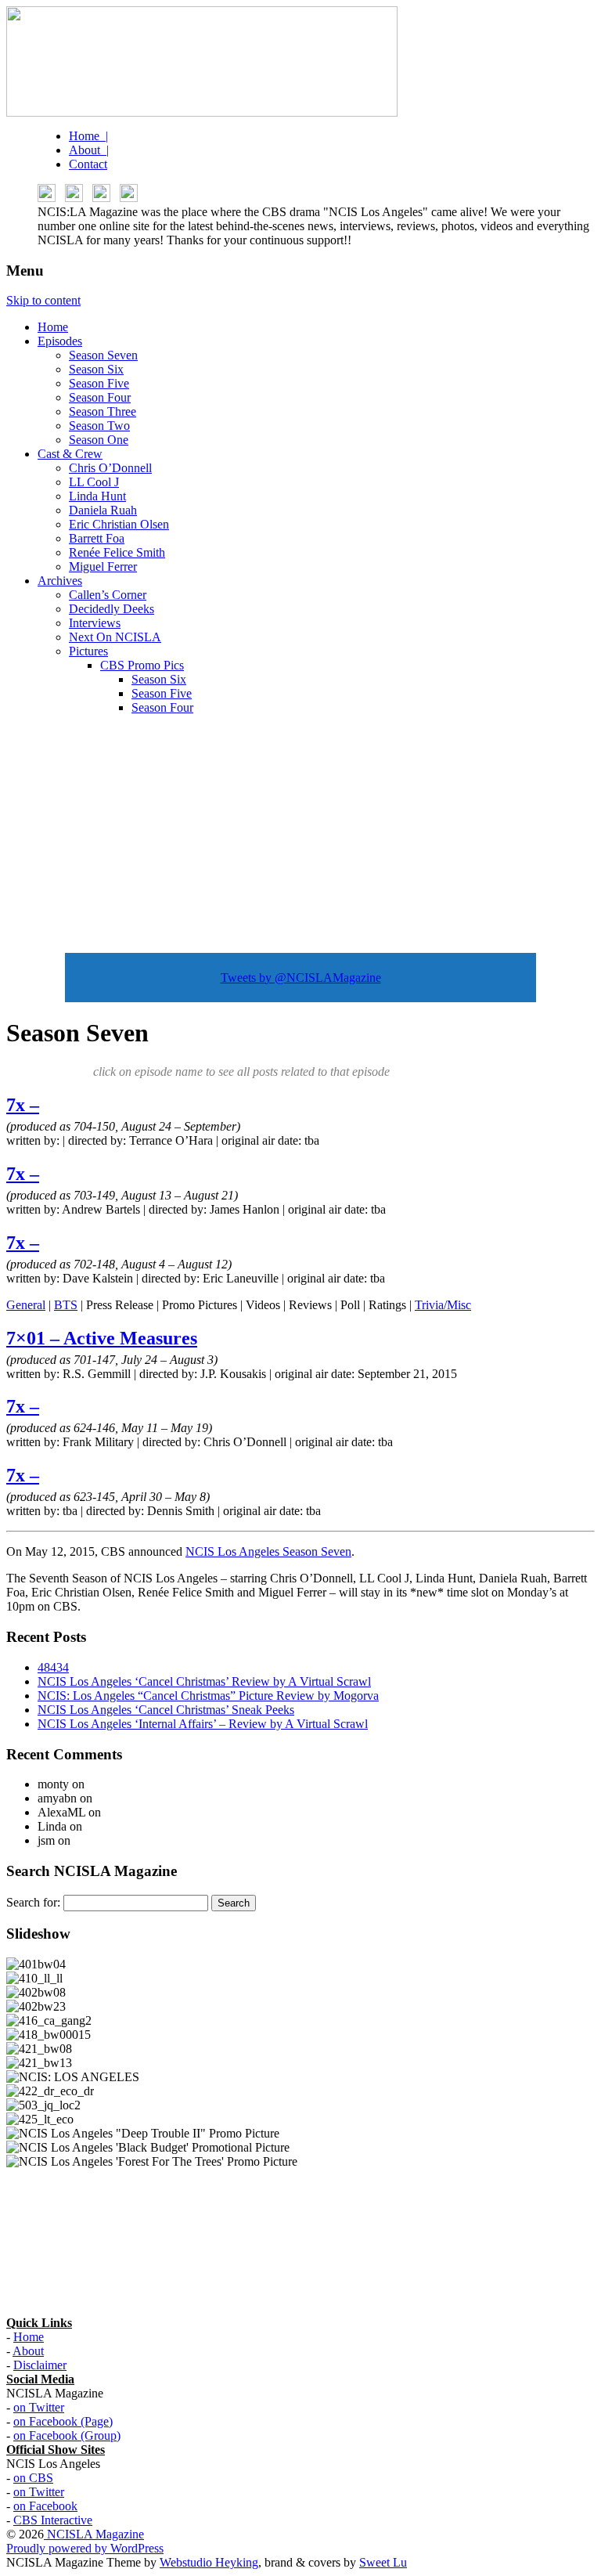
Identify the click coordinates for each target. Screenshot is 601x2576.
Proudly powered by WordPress (85, 2548)
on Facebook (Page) (63, 2421)
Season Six (96, 369)
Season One (99, 440)
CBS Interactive (53, 2520)
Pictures (88, 651)
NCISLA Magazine (94, 2534)
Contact (88, 164)
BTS (66, 1305)
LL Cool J (94, 482)
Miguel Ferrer (103, 566)
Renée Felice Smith (117, 552)
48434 (53, 1667)
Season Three (103, 411)
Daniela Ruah (103, 510)
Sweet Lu (383, 2562)
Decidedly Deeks (112, 609)
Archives (60, 581)
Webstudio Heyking (209, 2562)
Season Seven (103, 355)
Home (53, 327)
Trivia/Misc (443, 1305)
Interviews (95, 623)
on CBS (33, 2478)
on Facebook (45, 2506)
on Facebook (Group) (67, 2435)
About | (89, 150)
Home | (88, 136)
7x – (23, 1105)
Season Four (100, 397)
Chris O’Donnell (110, 468)
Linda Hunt (97, 496)
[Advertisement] (300, 837)
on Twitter (39, 2407)
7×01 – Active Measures (102, 1338)
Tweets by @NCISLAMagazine (301, 978)
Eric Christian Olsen (119, 524)
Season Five (99, 383)
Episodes (60, 341)
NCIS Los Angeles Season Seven (268, 1551)
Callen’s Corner (108, 595)
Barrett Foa (97, 538)
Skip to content (43, 300)
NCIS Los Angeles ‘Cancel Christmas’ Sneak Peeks (166, 1710)
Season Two (99, 426)
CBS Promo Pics (142, 665)
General (26, 1305)
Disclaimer (40, 2365)
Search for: (33, 1902)
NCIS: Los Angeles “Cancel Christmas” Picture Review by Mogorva (208, 1696)
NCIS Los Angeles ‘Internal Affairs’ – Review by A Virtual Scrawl (203, 1724)
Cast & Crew (70, 454)
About (28, 2351)
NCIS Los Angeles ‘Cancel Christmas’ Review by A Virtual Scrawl (204, 1681)
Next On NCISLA (115, 637)
